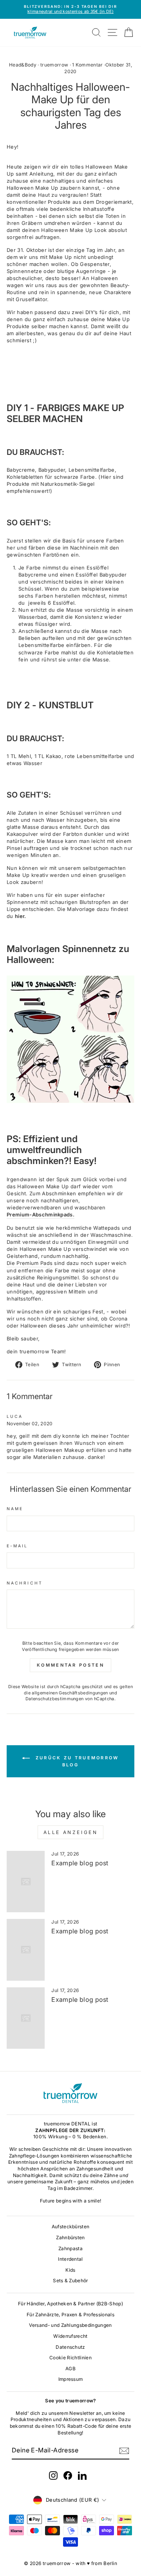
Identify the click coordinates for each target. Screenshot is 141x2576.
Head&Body (23, 65)
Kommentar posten (70, 1665)
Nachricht (25, 1583)
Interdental (70, 2259)
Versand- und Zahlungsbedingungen (70, 2325)
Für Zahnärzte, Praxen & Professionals (70, 2315)
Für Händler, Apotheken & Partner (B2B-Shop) (70, 2304)
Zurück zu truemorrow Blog (76, 1761)
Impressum (71, 2379)
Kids (70, 2270)
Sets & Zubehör (70, 2280)
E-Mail (17, 1546)
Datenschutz (70, 2347)
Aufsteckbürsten (71, 2227)
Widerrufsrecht (70, 2336)
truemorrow (54, 65)
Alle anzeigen (71, 1832)
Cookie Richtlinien (70, 2358)
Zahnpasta (70, 2248)
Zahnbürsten (70, 2237)
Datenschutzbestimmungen (54, 1699)
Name (15, 1509)
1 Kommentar (88, 65)
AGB (70, 2369)
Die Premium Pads (30, 1263)
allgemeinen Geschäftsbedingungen (70, 1693)
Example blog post (80, 1863)
